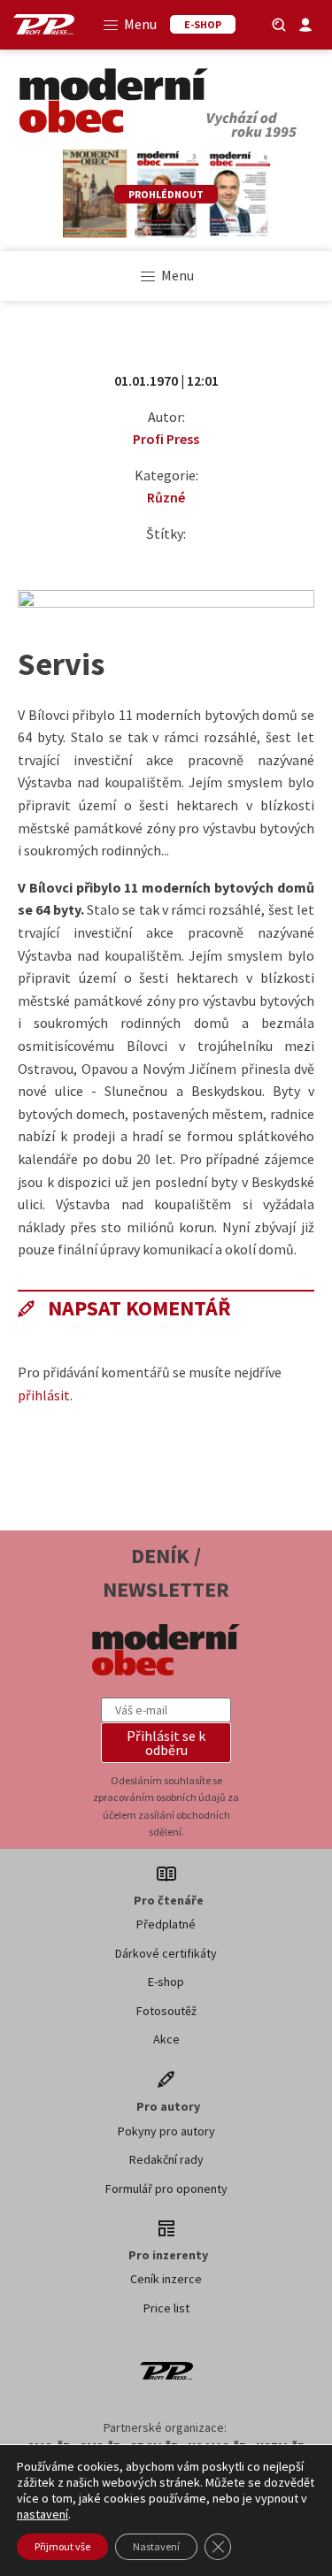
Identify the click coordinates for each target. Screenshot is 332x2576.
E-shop (166, 1982)
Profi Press (166, 439)
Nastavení (156, 2546)
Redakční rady (166, 2159)
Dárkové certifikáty (166, 1953)
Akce (166, 2039)
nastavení (42, 2514)
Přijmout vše (62, 2546)
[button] (166, 1743)
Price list (166, 2308)
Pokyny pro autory (166, 2131)
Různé (166, 497)
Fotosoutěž (166, 2011)
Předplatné (166, 1924)
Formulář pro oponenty (166, 2189)
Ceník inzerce (166, 2279)
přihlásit (44, 1395)
